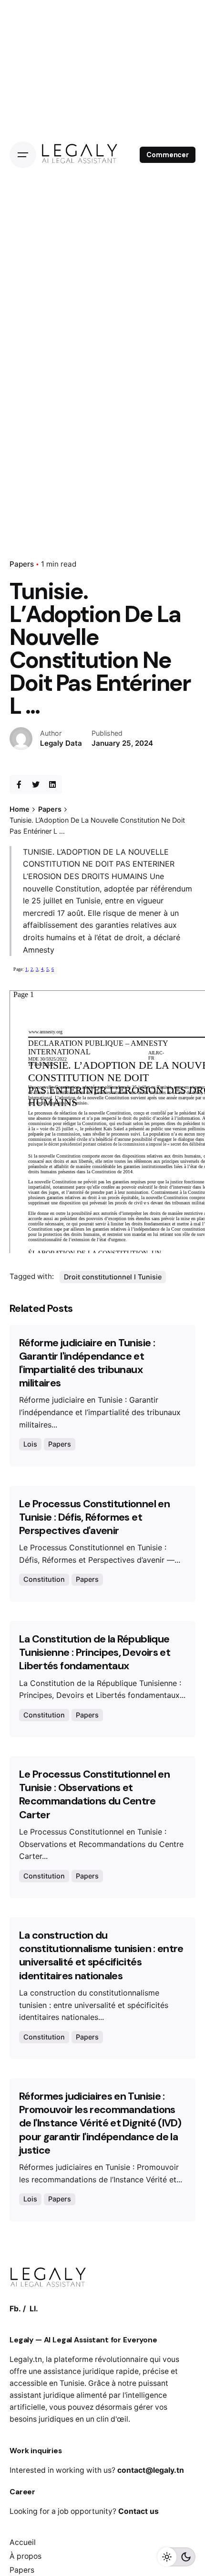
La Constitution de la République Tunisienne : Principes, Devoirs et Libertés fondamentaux (95, 1653)
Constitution (44, 1579)
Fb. (15, 2309)
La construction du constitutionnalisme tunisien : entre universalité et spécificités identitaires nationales (101, 1955)
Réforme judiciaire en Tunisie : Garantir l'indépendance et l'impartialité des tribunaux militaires (87, 1363)
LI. (34, 2309)
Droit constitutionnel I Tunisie (113, 1277)
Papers (22, 564)
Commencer (168, 155)
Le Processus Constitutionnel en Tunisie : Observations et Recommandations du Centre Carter (94, 1794)
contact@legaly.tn (151, 2470)
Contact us (138, 2511)
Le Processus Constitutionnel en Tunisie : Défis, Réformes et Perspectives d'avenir (94, 1517)
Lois (30, 1444)
